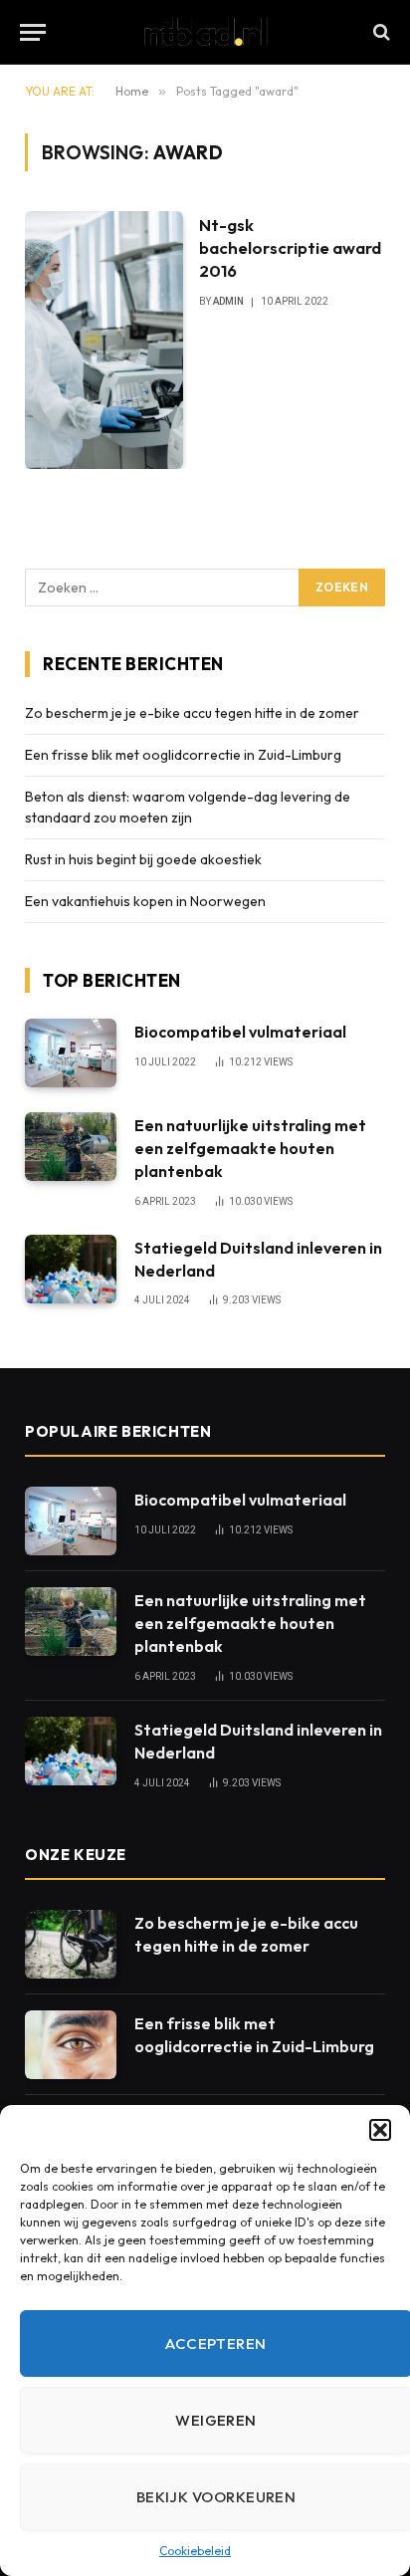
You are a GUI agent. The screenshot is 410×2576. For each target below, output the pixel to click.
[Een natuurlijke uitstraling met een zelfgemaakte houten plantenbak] (71, 1147)
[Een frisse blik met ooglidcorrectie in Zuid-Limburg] (71, 2045)
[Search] (380, 32)
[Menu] (33, 32)
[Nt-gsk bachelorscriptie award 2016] (104, 340)
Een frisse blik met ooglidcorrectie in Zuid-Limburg (183, 755)
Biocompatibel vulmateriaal (240, 1032)
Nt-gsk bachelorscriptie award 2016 (290, 247)
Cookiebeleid (195, 2551)
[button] (380, 2130)
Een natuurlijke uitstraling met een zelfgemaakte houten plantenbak (250, 1148)
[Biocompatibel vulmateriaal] (71, 1053)
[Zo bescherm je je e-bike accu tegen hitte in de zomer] (71, 1944)
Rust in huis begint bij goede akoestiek (143, 859)
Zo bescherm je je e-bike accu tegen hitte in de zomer (192, 713)
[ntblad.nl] (205, 32)
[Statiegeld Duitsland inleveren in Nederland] (71, 1269)
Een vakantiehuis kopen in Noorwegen (145, 901)
